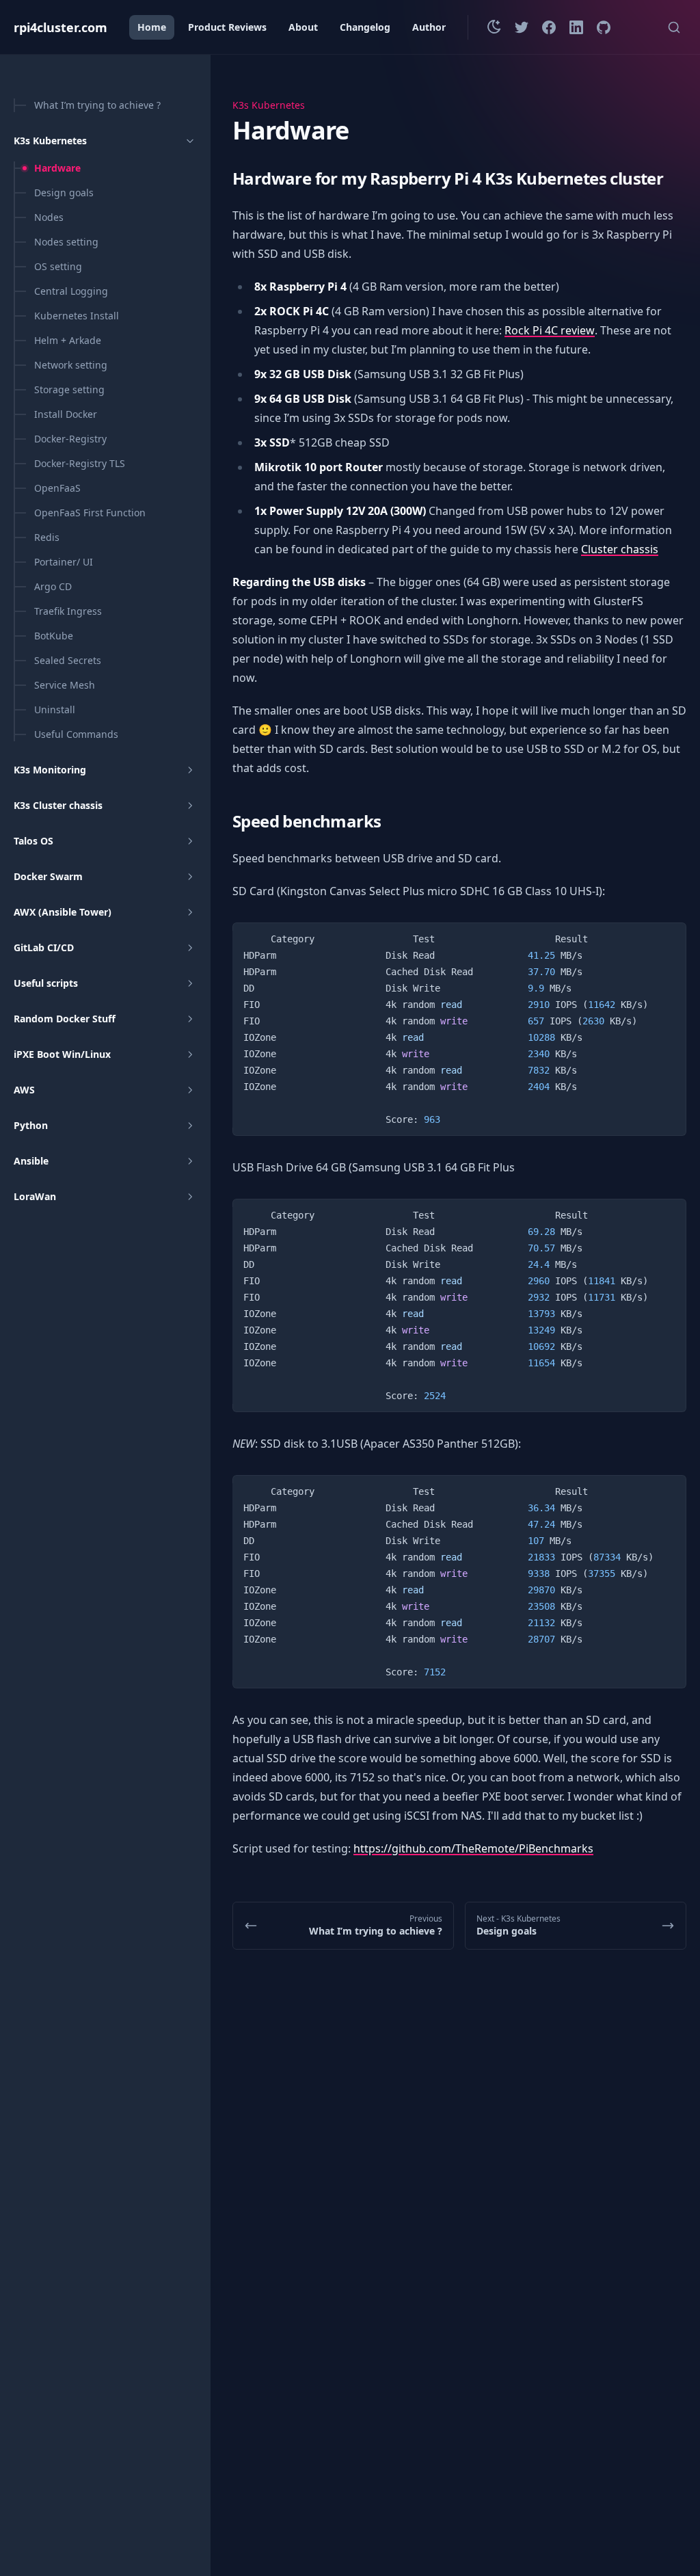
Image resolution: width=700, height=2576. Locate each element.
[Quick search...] (674, 27)
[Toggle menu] (190, 141)
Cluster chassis (620, 549)
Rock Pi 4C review (550, 330)
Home (152, 27)
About (303, 27)
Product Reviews (227, 27)
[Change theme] (494, 27)
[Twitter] (522, 27)
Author (429, 27)
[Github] (604, 27)
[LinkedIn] (576, 27)
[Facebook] (549, 27)
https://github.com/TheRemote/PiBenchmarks (473, 1848)
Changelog (365, 27)
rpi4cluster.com (60, 27)
